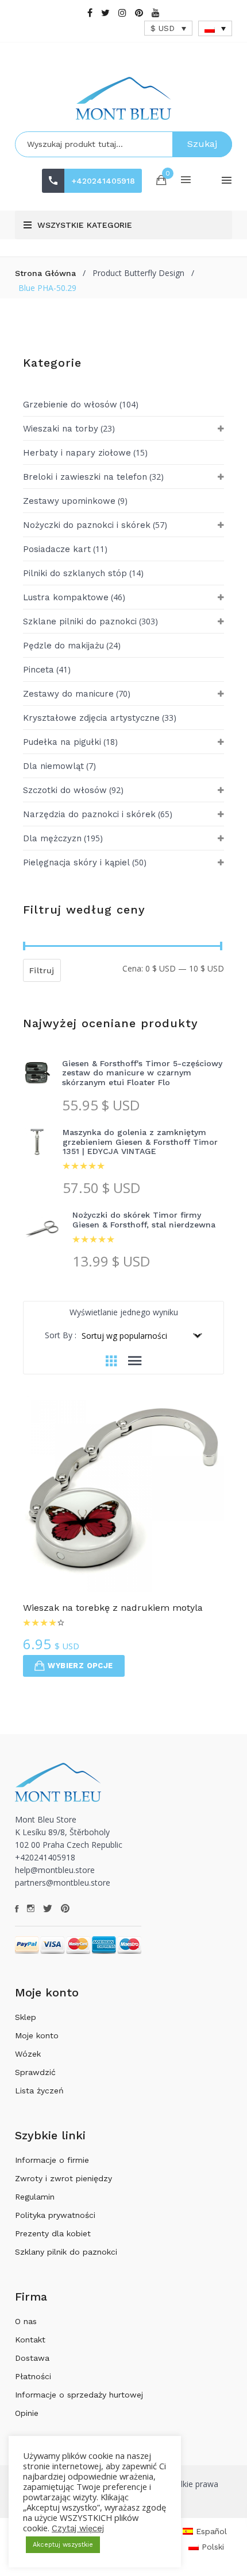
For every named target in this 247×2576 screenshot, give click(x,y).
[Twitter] (105, 13)
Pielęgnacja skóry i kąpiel (76, 862)
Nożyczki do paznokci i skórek (87, 525)
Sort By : (61, 1335)
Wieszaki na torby (61, 429)
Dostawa (32, 2358)
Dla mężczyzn (52, 838)
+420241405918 (103, 181)
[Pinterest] (139, 13)
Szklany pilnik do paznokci (66, 2252)
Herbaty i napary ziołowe (77, 453)
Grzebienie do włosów (70, 405)
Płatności (33, 2376)
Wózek (28, 2054)
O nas (26, 2321)
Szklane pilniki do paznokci (80, 621)
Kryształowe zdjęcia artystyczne (91, 718)
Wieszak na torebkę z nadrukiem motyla (113, 1608)
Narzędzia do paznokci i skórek (89, 814)
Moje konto (37, 2035)
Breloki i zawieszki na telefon (85, 477)
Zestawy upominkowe (69, 501)
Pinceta (38, 670)
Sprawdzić (35, 2072)
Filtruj (42, 970)
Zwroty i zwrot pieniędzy (63, 2178)
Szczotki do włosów (65, 790)
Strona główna (45, 273)
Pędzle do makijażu (63, 646)
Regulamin (35, 2197)
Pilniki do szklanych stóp (75, 573)
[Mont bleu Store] (123, 98)
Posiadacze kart (57, 549)
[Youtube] (156, 13)
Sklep (26, 2017)
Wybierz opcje (80, 1666)
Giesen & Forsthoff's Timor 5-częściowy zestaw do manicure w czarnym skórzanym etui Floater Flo (142, 1073)
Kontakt (30, 2340)
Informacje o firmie (52, 2160)
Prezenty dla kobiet (53, 2233)
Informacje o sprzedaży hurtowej (79, 2395)
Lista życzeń (39, 2091)
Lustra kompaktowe (66, 597)
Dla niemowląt (53, 766)
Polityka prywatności (55, 2215)
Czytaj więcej (78, 2528)
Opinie (27, 2413)
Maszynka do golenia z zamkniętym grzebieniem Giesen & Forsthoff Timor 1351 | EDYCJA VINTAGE (140, 1142)
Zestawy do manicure (68, 694)
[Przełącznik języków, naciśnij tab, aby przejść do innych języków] (215, 28)
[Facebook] (90, 13)
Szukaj (202, 144)
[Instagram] (122, 13)
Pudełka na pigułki (62, 742)
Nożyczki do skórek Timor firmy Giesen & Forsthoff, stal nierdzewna (144, 1220)
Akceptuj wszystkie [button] (63, 2545)
